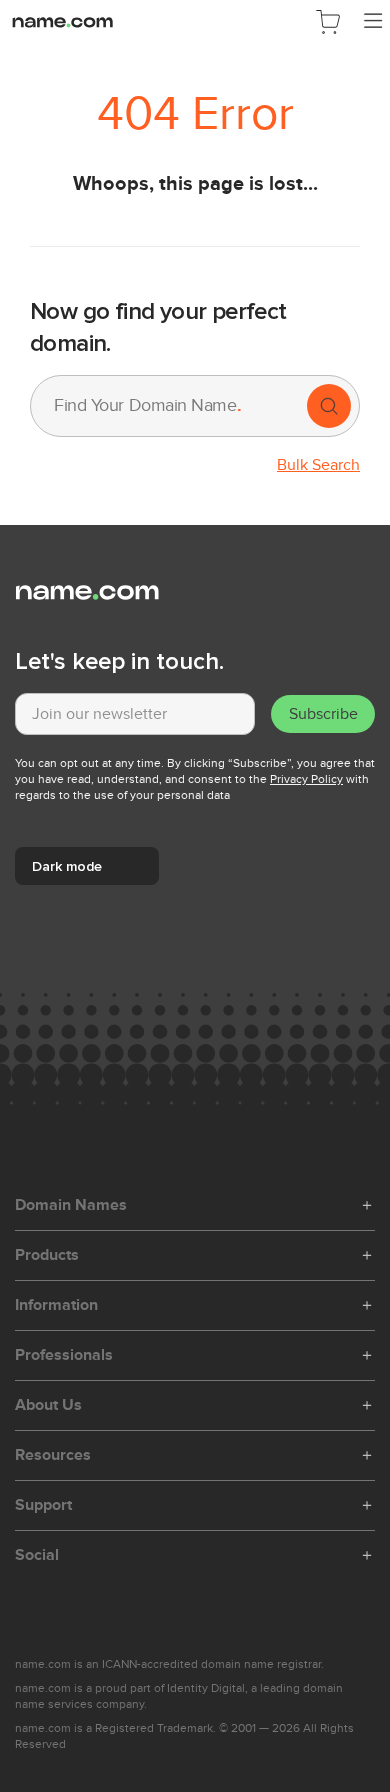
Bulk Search (318, 465)
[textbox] (135, 714)
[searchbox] (167, 406)
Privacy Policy (306, 779)
